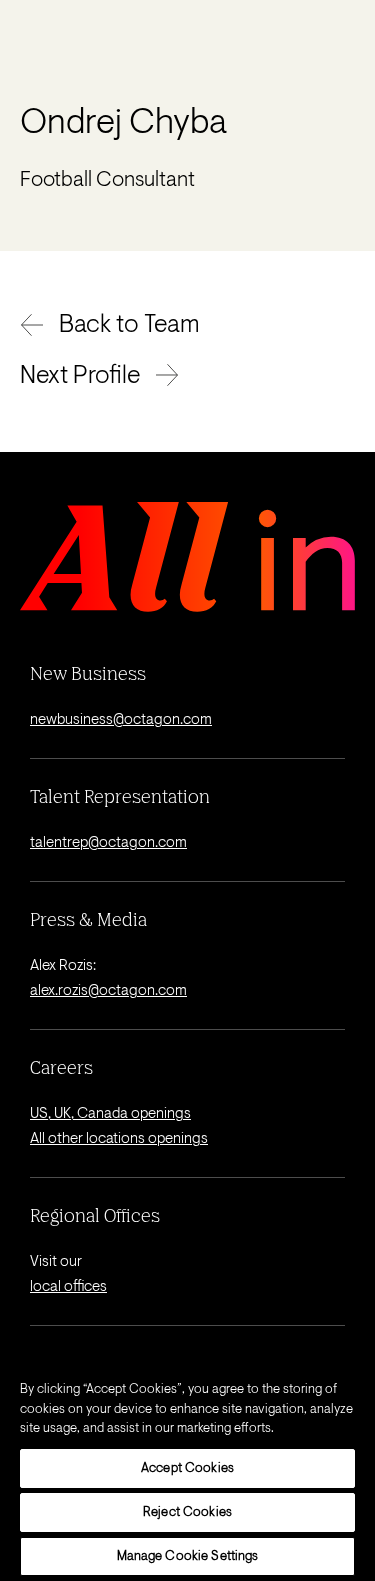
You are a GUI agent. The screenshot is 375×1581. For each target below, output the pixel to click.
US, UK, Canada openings (110, 1114)
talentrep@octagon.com (108, 843)
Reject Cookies (187, 1512)
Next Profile (80, 377)
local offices (68, 1287)
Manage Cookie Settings (188, 1556)
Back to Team (129, 326)
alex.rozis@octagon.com (108, 991)
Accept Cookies (187, 1468)
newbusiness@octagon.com (121, 720)
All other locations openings (119, 1139)
